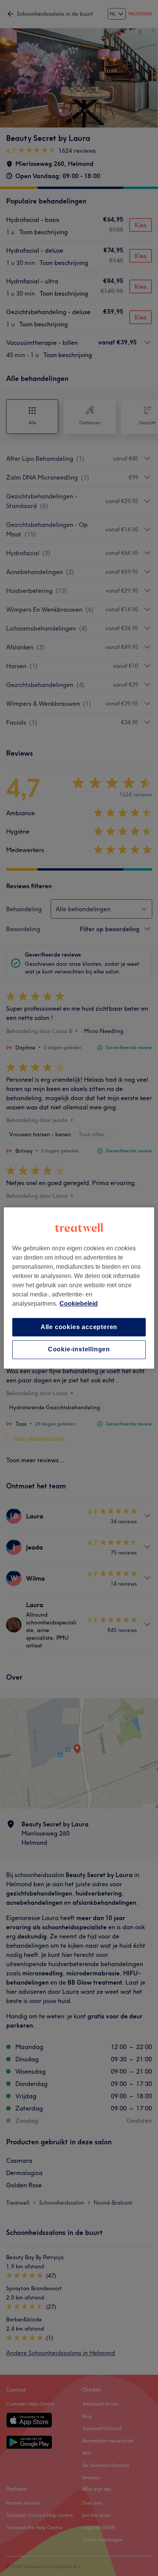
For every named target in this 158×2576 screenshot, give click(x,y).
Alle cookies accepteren (79, 1327)
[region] (79, 1288)
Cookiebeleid (79, 1304)
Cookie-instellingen (79, 1350)
